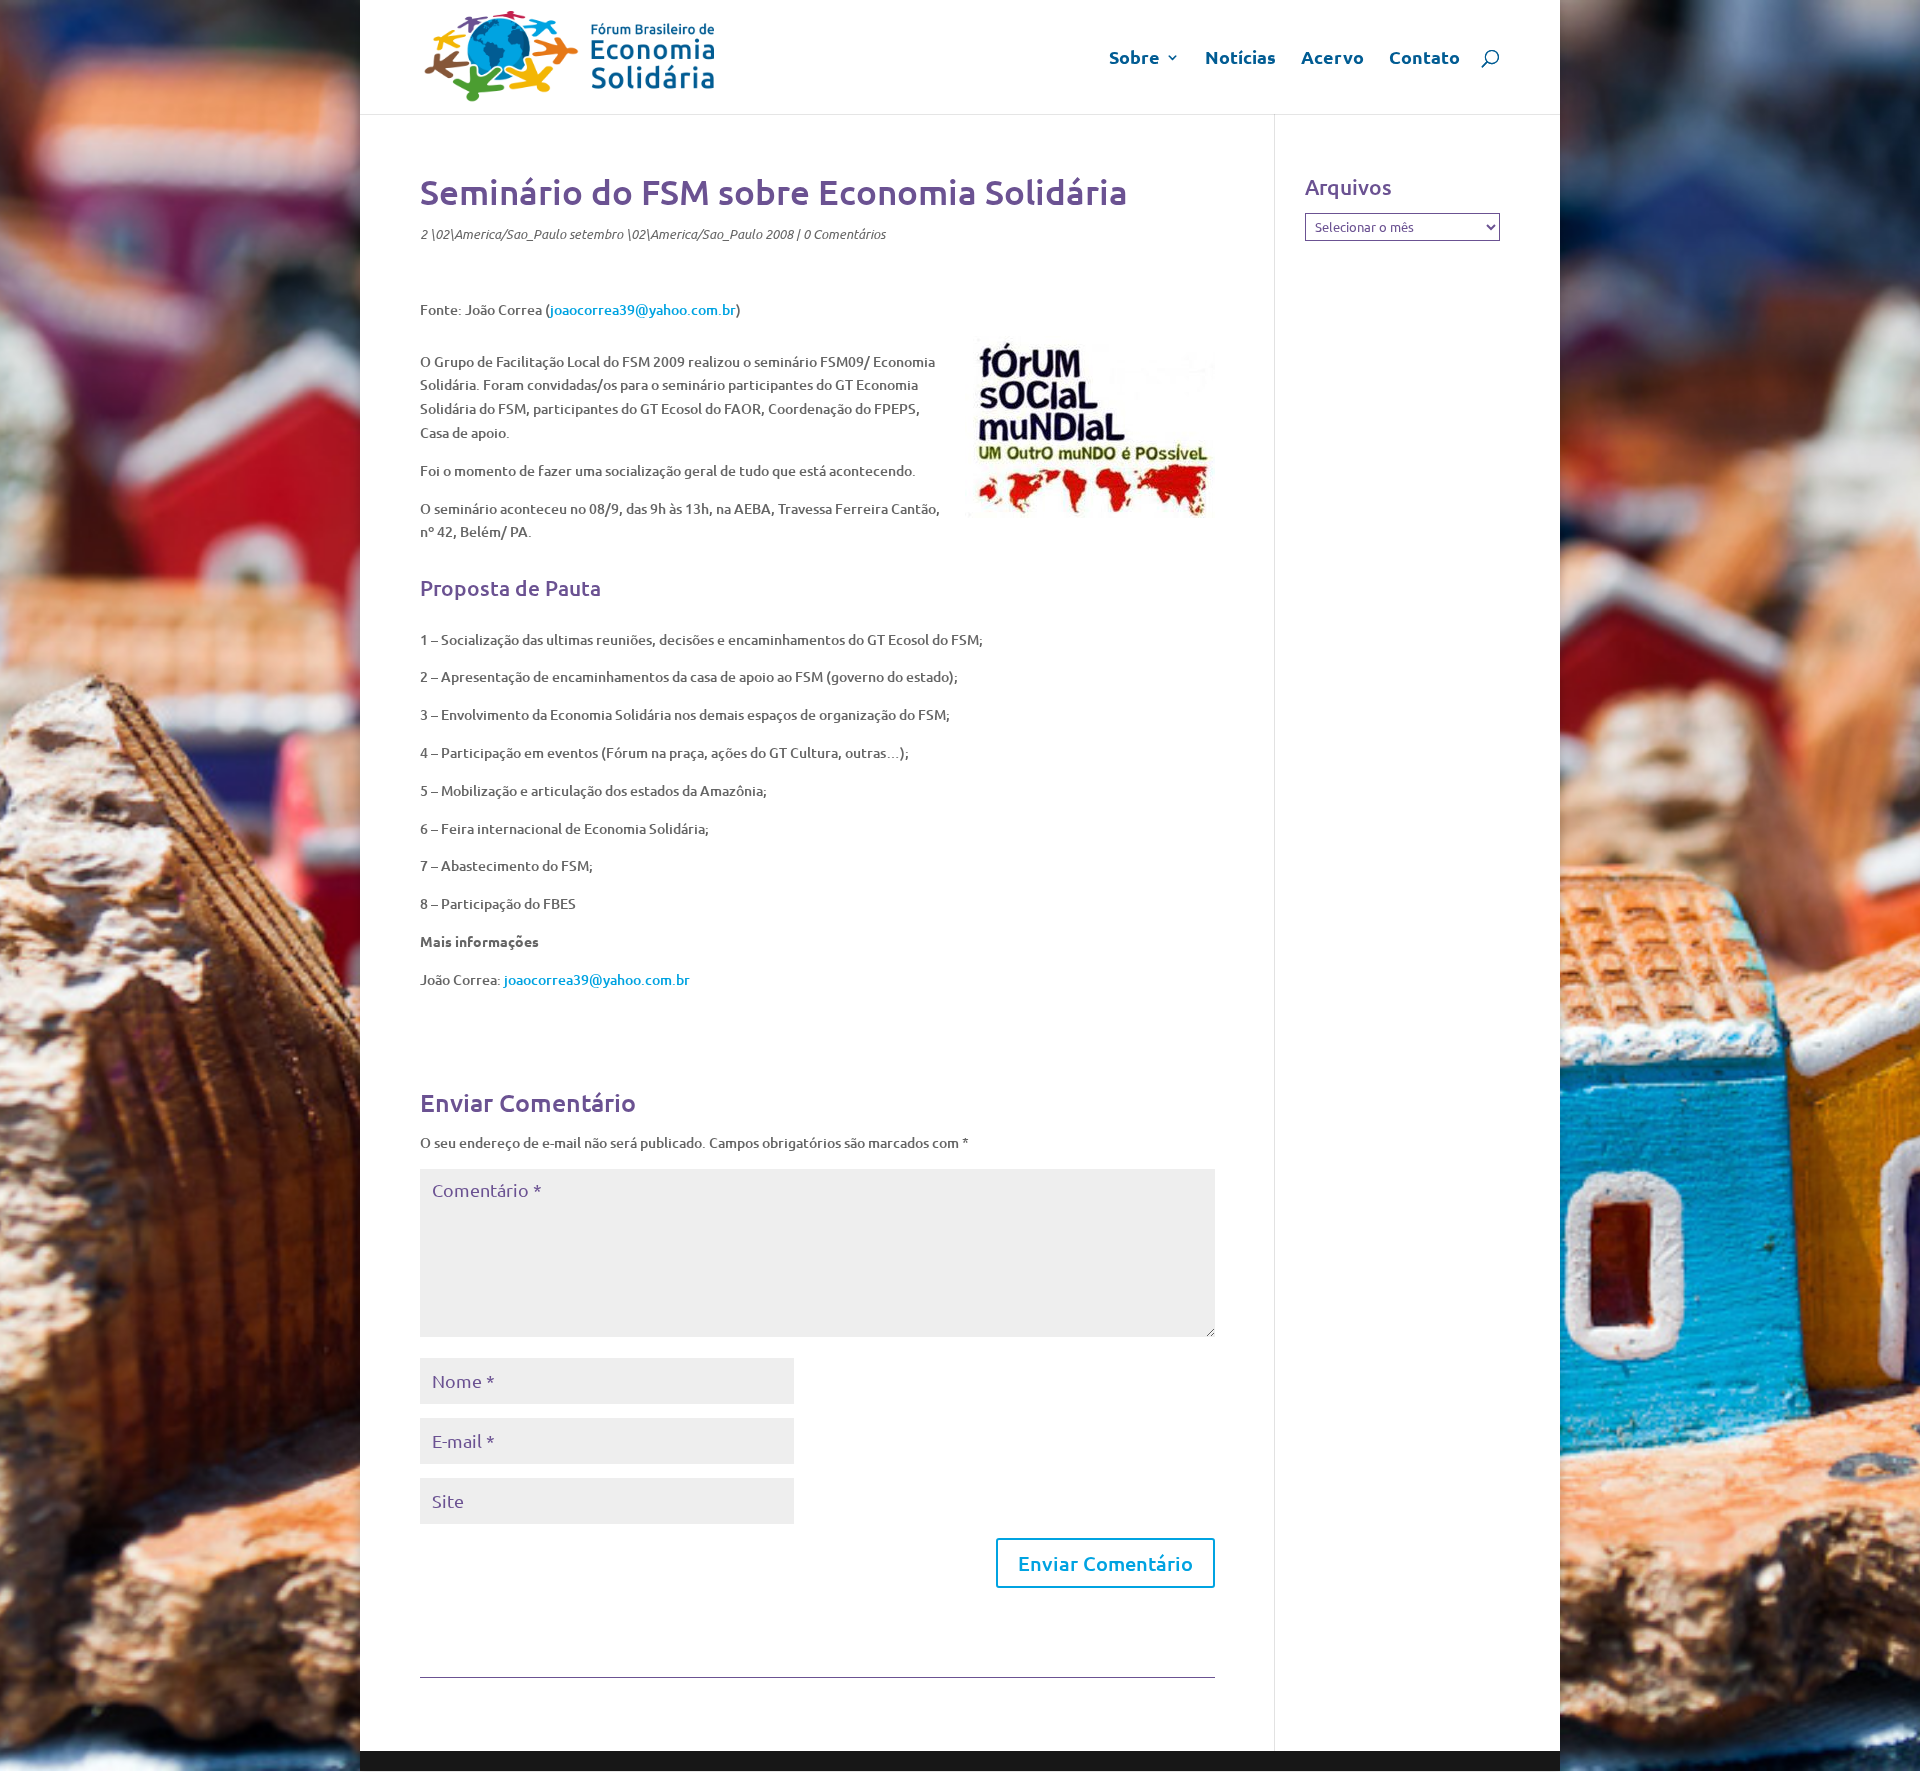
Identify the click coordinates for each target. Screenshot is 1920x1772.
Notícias (1240, 59)
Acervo (1332, 59)
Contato (1424, 59)
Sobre (1134, 59)
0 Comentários (844, 234)
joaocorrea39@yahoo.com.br (643, 309)
